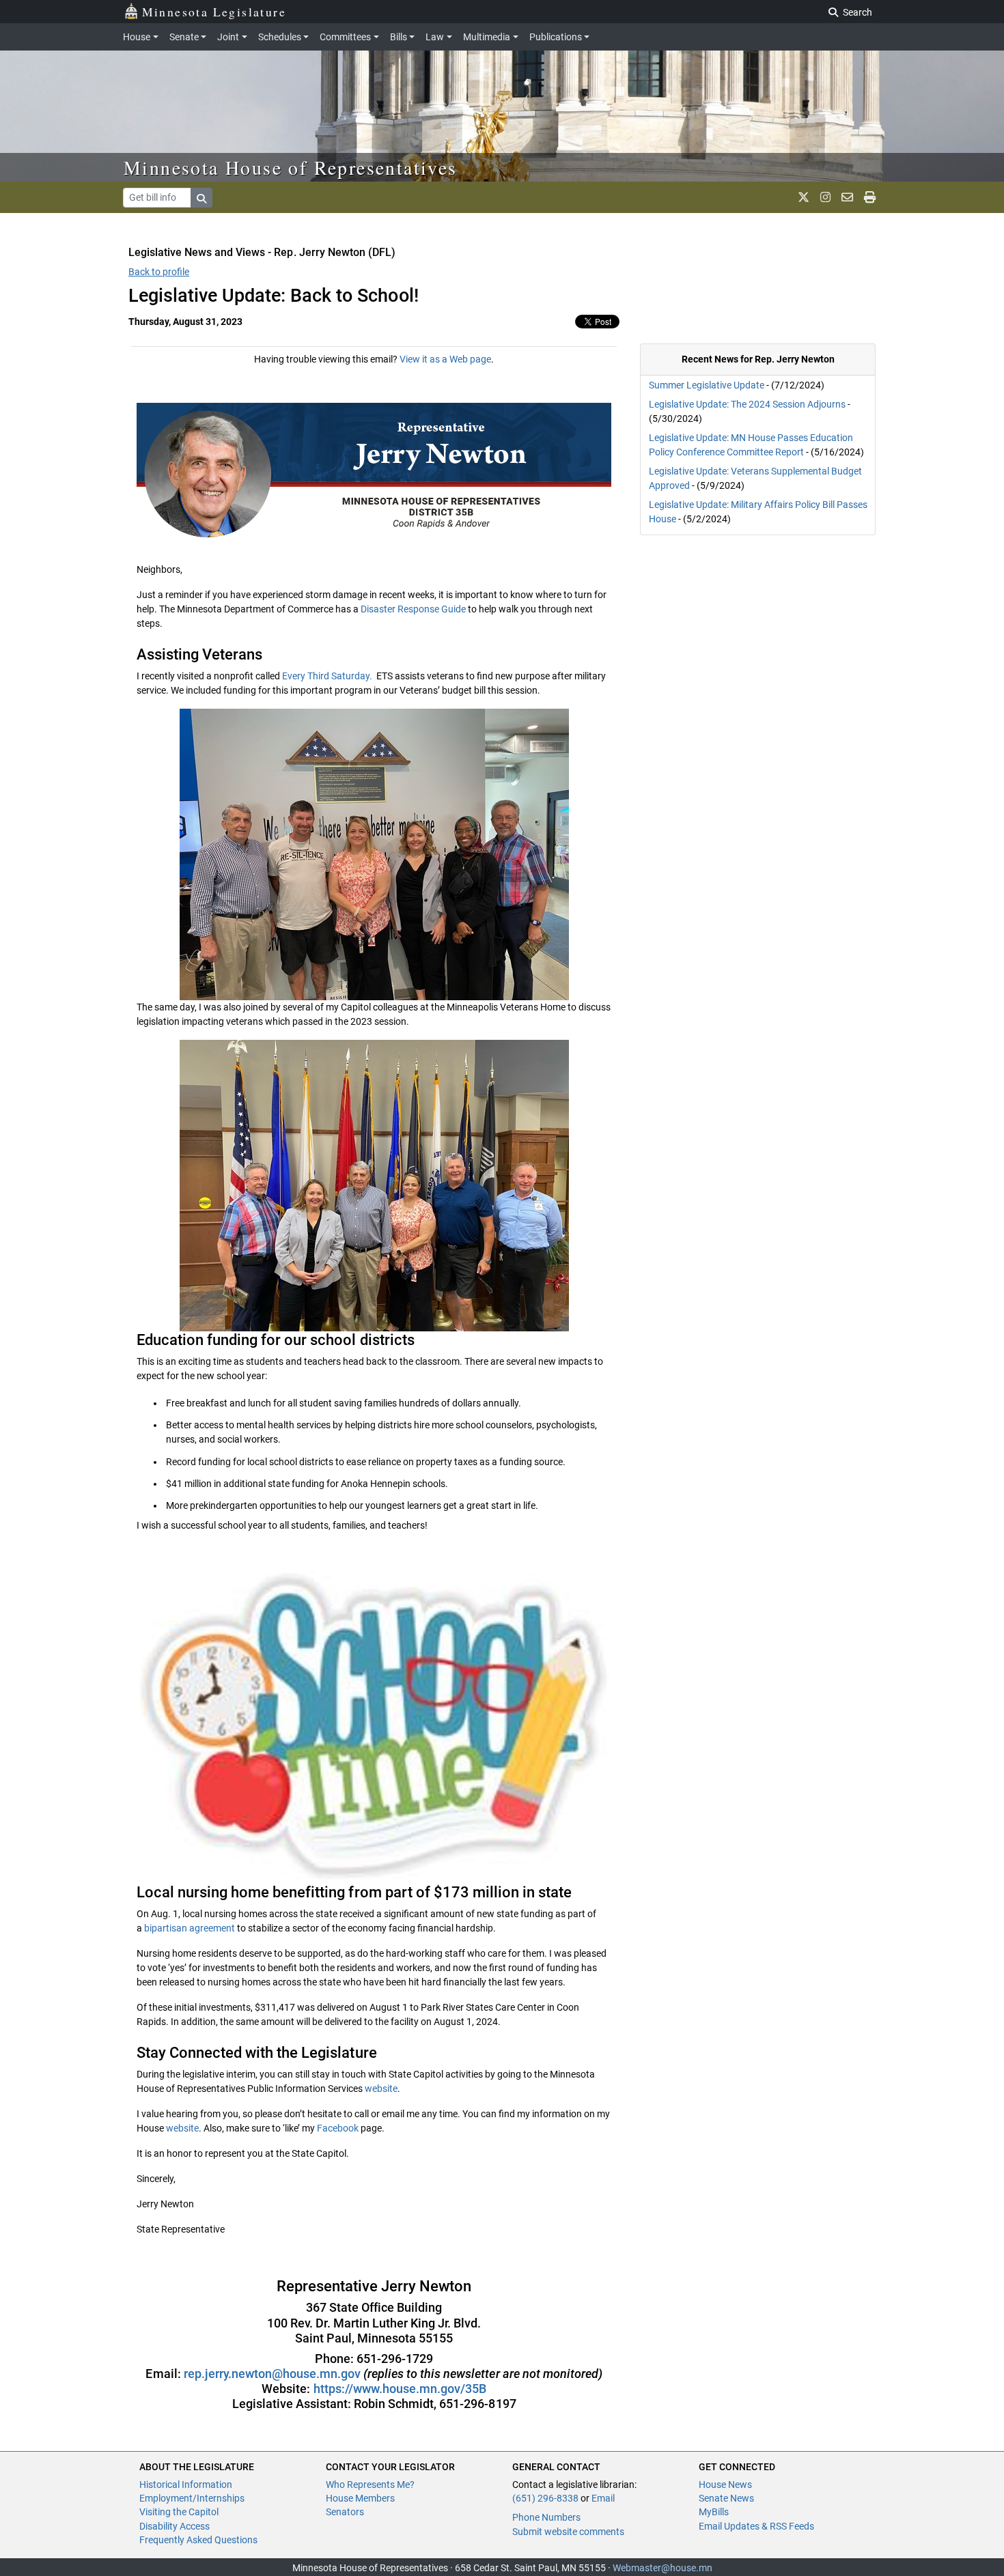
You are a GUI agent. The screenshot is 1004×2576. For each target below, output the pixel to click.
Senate (184, 37)
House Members (360, 2498)
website (381, 2089)
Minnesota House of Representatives (291, 167)
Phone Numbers (546, 2517)
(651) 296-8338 (545, 2498)
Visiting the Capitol (179, 2512)
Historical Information (186, 2485)
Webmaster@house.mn (663, 2568)
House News (725, 2485)
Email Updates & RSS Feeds (756, 2526)
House (137, 37)
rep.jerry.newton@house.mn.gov (274, 2374)
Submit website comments (568, 2532)
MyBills (714, 2512)
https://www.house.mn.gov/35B (400, 2389)
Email (603, 2498)
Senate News (726, 2498)
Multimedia (487, 37)
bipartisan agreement (190, 1928)
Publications (556, 37)
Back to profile (159, 272)
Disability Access (175, 2526)
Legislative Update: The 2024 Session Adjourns (747, 404)
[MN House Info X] (804, 197)
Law (435, 37)
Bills (399, 37)
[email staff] (847, 197)
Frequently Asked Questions (198, 2540)
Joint (228, 37)
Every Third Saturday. (328, 676)
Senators (345, 2512)
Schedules (280, 37)
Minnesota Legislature (214, 12)
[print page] (870, 197)
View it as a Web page (445, 359)
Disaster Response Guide (413, 609)
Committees (345, 37)
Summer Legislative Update (707, 385)
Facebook (338, 2128)
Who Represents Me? (370, 2485)
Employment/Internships (192, 2498)
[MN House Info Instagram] (825, 197)
